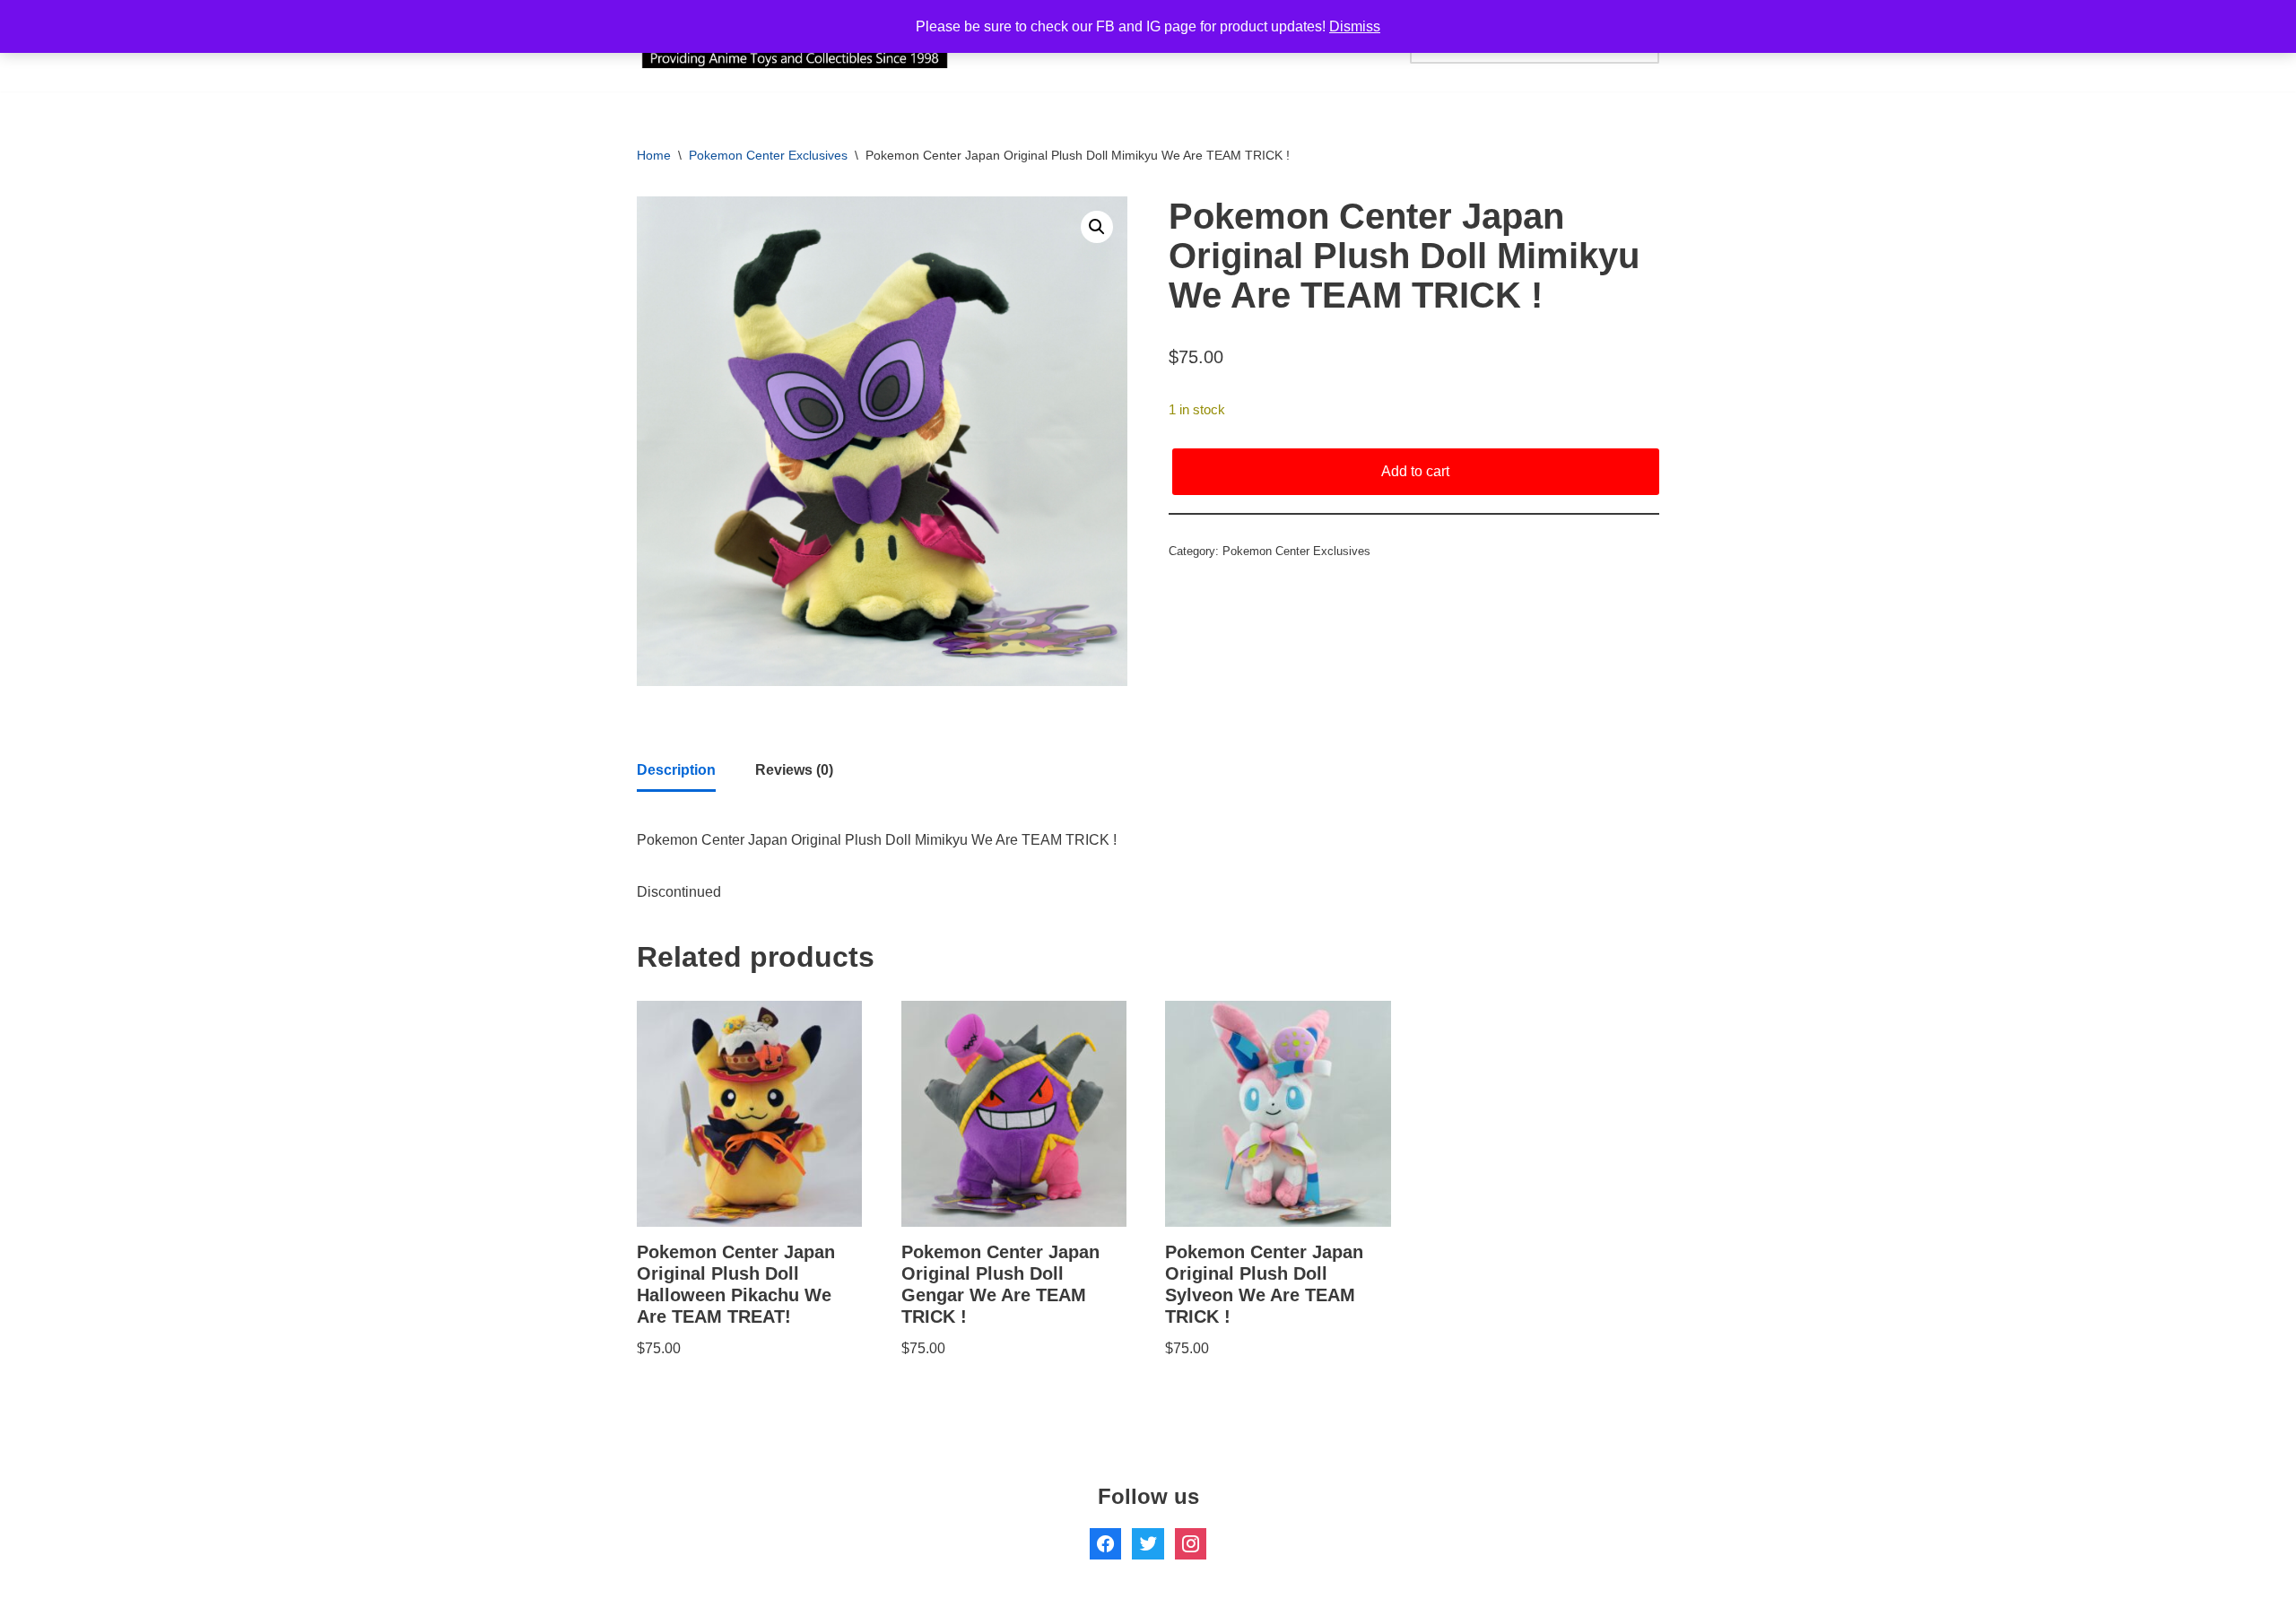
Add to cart (1415, 471)
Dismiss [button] (1355, 26)
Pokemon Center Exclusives (768, 155)
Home (654, 155)
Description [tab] (676, 770)
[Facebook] (1105, 1542)
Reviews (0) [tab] (794, 770)
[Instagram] (1191, 1542)
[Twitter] (1148, 1542)
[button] (1097, 227)
